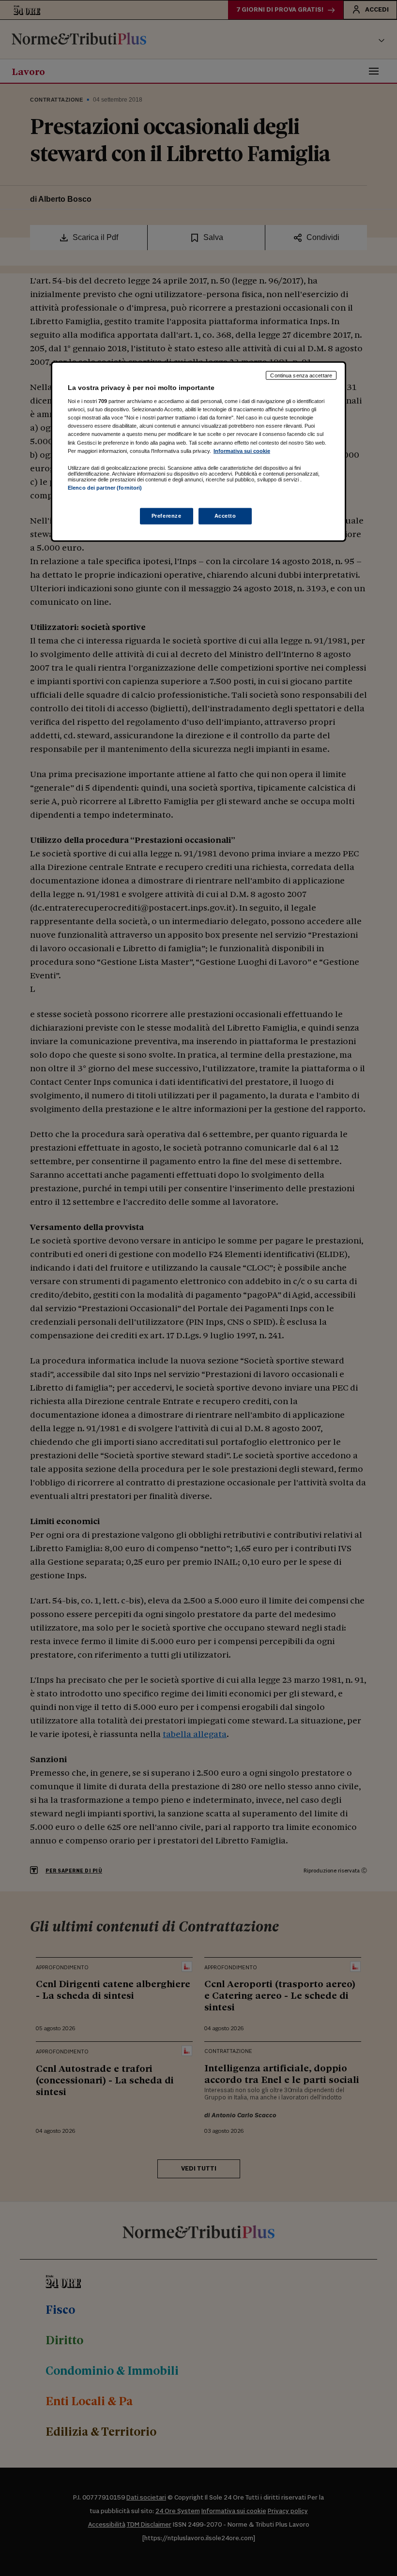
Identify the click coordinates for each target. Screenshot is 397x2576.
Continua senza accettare (301, 375)
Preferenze (167, 516)
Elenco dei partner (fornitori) (105, 487)
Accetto (225, 516)
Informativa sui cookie (242, 450)
